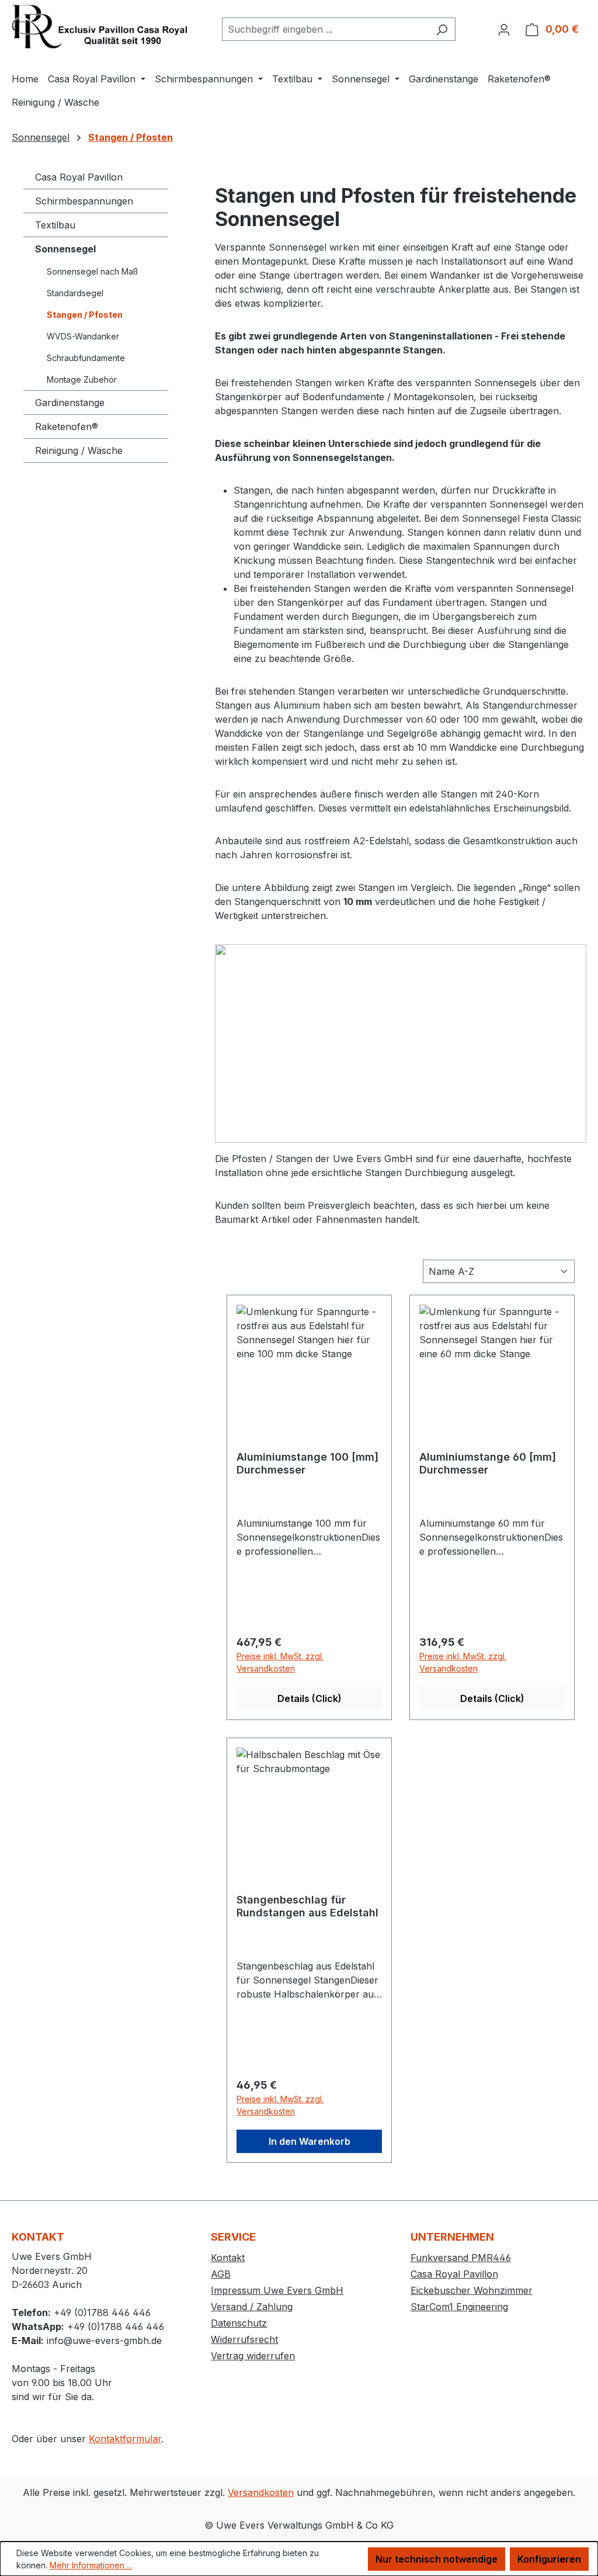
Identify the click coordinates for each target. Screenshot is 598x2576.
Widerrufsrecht (244, 2339)
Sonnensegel (65, 249)
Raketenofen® (67, 427)
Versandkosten (261, 2492)
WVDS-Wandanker (83, 336)
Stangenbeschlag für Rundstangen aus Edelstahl (307, 1906)
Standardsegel (75, 293)
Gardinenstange (70, 403)
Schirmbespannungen (84, 201)
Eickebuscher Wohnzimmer (472, 2290)
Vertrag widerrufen (253, 2356)
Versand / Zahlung (252, 2307)
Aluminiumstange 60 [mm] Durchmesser (488, 1463)
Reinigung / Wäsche (79, 450)
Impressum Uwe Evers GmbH (277, 2290)
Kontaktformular (125, 2439)
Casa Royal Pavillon (79, 177)
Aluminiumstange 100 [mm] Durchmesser (307, 1463)
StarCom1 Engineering (459, 2307)
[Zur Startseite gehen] (99, 27)
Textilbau (55, 225)
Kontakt (228, 2258)
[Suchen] (442, 29)
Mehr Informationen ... (91, 2565)
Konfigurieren (549, 2559)
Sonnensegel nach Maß (92, 271)
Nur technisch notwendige (437, 2559)
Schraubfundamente (86, 358)
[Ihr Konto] (504, 29)
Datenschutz (239, 2323)
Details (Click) (310, 1698)
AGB (221, 2274)
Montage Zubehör (82, 379)
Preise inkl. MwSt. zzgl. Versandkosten (280, 1662)
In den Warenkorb (310, 2141)
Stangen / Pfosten (85, 315)
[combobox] (325, 29)
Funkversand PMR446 (461, 2258)
